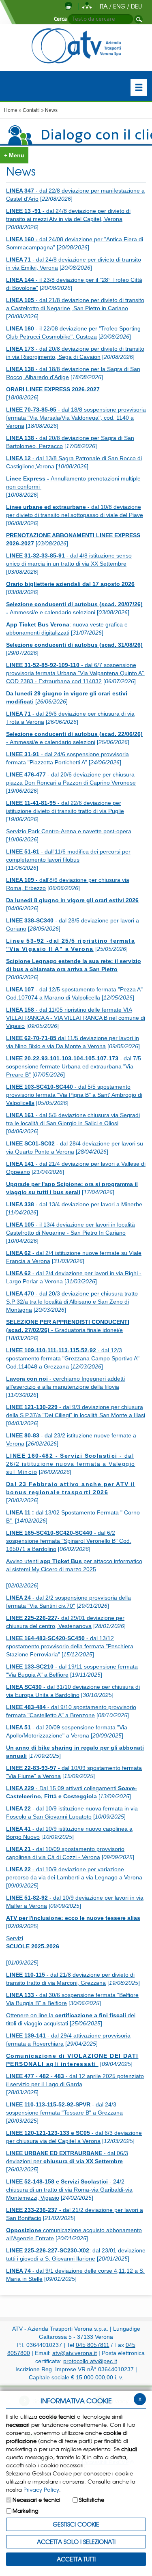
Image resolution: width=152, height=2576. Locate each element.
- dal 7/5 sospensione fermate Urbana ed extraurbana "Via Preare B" (74, 1066)
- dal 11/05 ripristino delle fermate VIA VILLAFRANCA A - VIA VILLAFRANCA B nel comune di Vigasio (76, 1018)
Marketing (26, 2511)
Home (11, 110)
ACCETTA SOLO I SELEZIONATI (76, 2542)
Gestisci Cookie (76, 2524)
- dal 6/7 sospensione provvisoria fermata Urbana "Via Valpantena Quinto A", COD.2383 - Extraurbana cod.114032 (76, 673)
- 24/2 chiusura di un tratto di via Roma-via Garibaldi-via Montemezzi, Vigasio (69, 2190)
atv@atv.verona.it (75, 2353)
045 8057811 (93, 2345)
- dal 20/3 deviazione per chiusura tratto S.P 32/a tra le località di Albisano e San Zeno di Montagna (72, 1302)
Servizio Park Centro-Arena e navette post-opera (69, 831)
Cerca (60, 19)
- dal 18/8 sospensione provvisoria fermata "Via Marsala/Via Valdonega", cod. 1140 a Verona (76, 418)
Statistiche (92, 2500)
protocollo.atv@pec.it (90, 2361)
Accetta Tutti (76, 2559)
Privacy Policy (41, 2489)
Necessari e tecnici (36, 2500)
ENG (119, 6)
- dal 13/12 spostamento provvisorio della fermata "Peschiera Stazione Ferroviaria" (70, 1646)
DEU (136, 6)
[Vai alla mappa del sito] (87, 6)
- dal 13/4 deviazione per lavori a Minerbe (74, 1204)
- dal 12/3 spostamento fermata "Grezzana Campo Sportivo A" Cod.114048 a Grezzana (73, 1358)
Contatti (31, 110)
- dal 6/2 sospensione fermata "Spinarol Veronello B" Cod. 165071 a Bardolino (69, 1541)
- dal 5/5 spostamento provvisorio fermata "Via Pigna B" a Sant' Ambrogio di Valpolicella (74, 1095)
